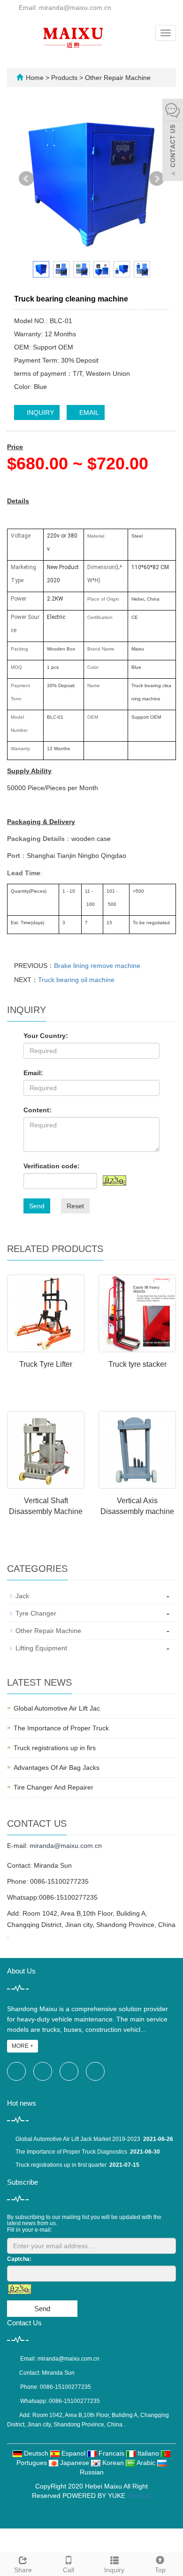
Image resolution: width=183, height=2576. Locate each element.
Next (157, 179)
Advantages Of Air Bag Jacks (57, 1768)
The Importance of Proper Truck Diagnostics (71, 2152)
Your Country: (46, 1036)
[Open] (173, 141)
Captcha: (19, 2259)
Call (69, 2570)
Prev (26, 179)
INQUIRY (39, 412)
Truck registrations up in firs (55, 1748)
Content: (38, 1110)
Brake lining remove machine (97, 966)
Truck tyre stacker (137, 1364)
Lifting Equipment (41, 1648)
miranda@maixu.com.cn (66, 1846)
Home (35, 78)
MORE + (23, 2046)
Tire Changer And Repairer (53, 1787)
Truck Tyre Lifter (46, 1364)
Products (65, 78)
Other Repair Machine (117, 78)
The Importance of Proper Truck (61, 1728)
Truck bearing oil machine (76, 980)
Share (23, 2570)
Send (37, 1206)
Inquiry (114, 2570)
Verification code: (52, 1166)
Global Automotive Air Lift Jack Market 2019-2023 (78, 2139)
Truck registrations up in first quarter (61, 2165)
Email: (33, 1073)
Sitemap (139, 2496)
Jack (22, 1596)
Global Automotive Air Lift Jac (57, 1708)
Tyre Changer (36, 1613)
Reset (75, 1206)
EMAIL (88, 412)
